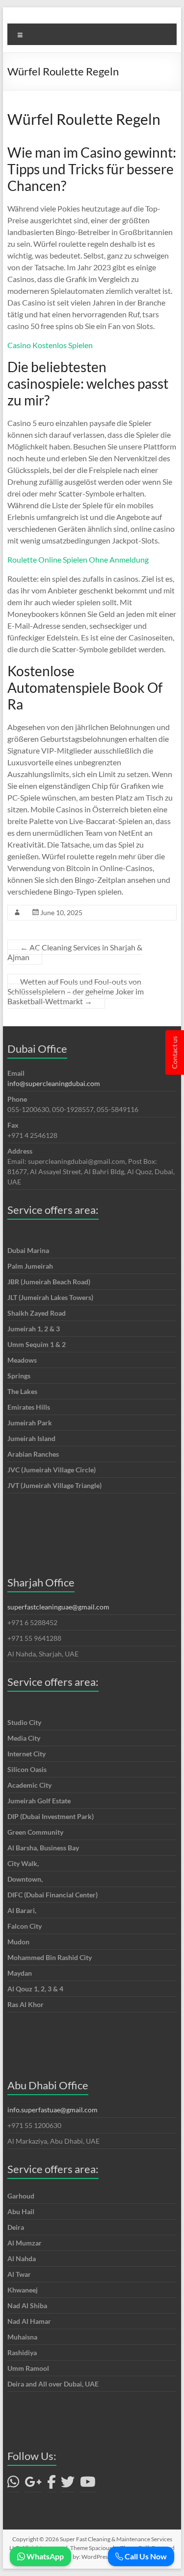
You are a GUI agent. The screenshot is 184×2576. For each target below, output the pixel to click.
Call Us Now (145, 2556)
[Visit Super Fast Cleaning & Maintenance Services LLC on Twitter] (68, 2484)
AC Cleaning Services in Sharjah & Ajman (75, 952)
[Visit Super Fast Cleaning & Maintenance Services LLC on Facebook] (52, 2484)
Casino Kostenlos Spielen (50, 345)
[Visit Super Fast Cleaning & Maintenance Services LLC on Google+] (33, 2484)
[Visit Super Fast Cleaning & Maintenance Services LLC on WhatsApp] (13, 2484)
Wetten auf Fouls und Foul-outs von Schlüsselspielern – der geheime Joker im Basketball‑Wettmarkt (76, 991)
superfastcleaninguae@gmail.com (58, 1607)
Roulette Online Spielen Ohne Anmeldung (78, 559)
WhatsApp (44, 2556)
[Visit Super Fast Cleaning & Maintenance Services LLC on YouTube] (88, 2484)
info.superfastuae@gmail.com (53, 2110)
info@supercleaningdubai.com (54, 1083)
